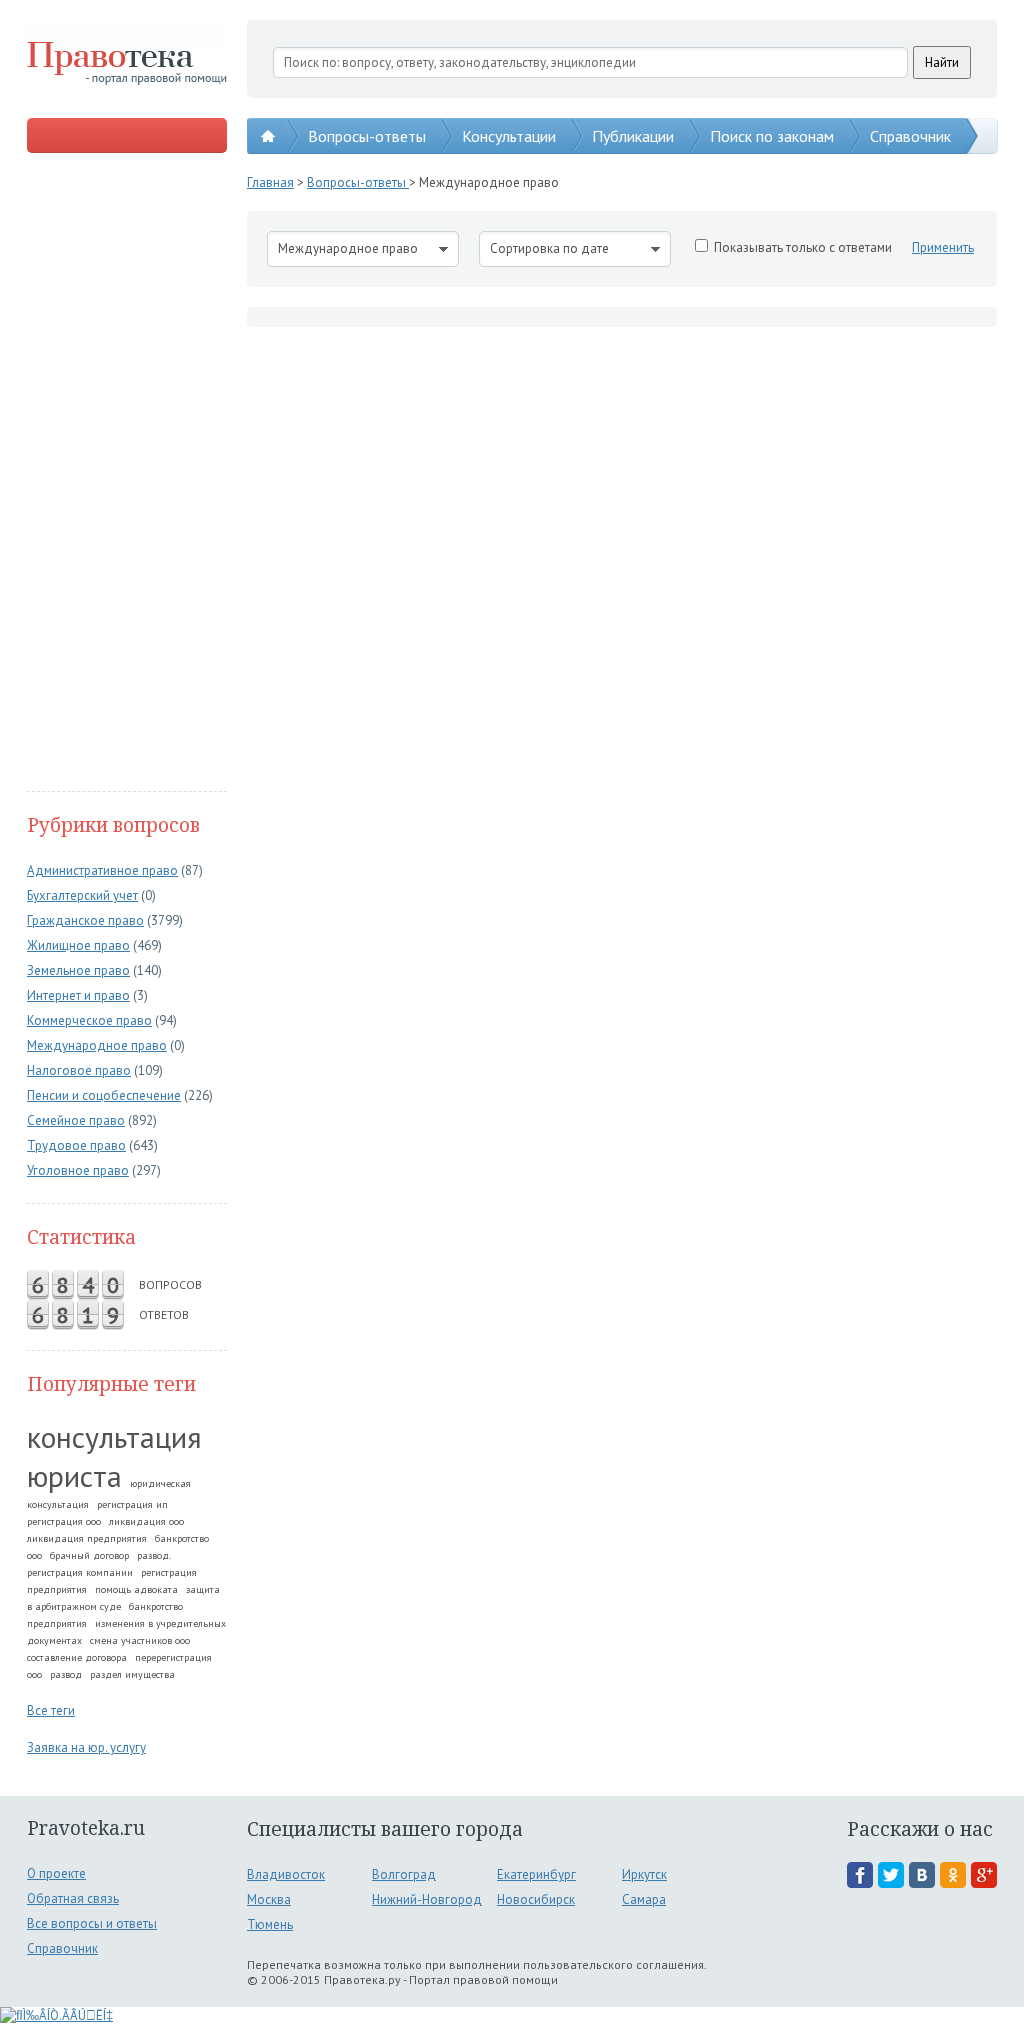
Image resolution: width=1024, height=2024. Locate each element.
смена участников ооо (140, 1640)
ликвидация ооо (146, 1521)
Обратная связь (73, 1898)
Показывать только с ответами (803, 247)
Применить (943, 247)
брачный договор (89, 1555)
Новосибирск (536, 1899)
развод (66, 1674)
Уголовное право (78, 1170)
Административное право (102, 870)
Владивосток (286, 1874)
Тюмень (270, 1924)
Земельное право (78, 970)
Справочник (910, 136)
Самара (644, 1899)
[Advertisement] (127, 474)
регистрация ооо (64, 1521)
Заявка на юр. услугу (86, 1747)
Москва (269, 1899)
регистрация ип (132, 1504)
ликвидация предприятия (87, 1538)
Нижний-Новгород (427, 1899)
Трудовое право (76, 1145)
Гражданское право (85, 920)
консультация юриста (114, 1456)
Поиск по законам (772, 136)
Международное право (97, 1045)
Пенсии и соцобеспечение (104, 1095)
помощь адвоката (136, 1589)
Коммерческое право (89, 1020)
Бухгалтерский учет (82, 895)
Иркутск (644, 1874)
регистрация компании (80, 1572)
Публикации (633, 136)
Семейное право (76, 1120)
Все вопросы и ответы (92, 1923)
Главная (270, 182)
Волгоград (404, 1874)
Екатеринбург (536, 1874)
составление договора (77, 1657)
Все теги (51, 1710)
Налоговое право (79, 1070)
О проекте (56, 1873)
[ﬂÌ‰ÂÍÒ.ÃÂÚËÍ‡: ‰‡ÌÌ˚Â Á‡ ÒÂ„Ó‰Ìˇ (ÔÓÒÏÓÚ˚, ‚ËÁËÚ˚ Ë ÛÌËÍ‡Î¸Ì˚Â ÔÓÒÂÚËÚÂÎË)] (56, 2015)
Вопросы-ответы (367, 136)
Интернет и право (78, 995)
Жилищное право (78, 945)
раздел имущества (132, 1674)
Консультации (509, 136)
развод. (154, 1555)
